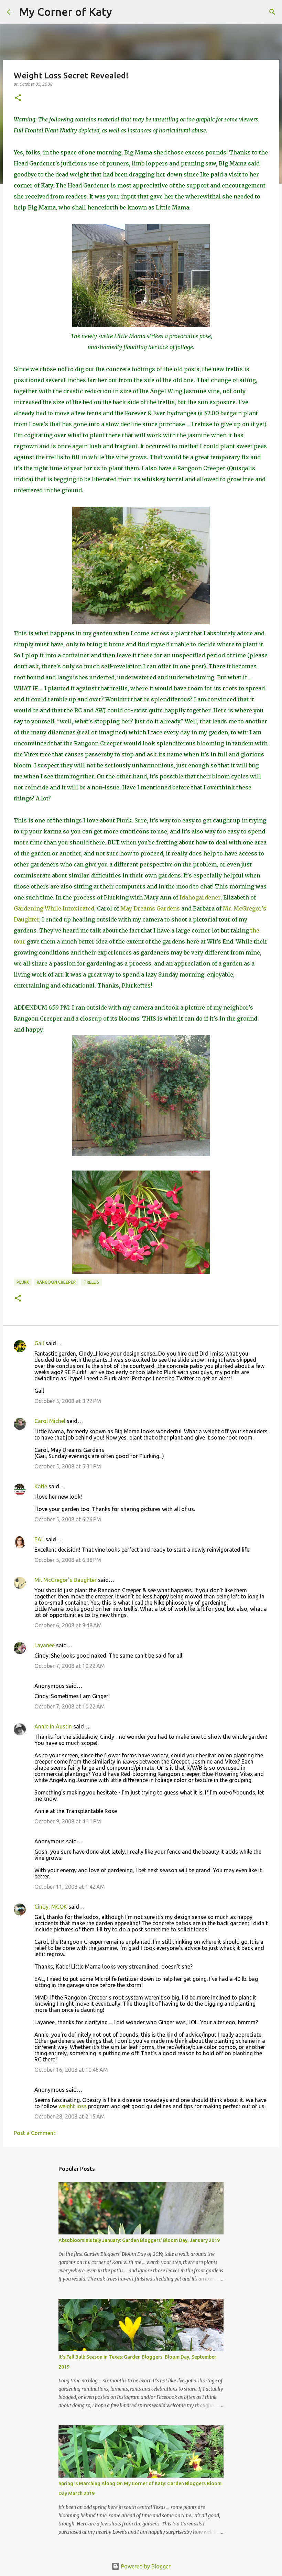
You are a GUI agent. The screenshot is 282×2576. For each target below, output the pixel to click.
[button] (18, 98)
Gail (39, 1343)
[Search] (122, 12)
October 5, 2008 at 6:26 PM (68, 1519)
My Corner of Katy (66, 12)
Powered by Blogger (145, 2566)
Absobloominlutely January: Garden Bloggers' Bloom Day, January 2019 (139, 2240)
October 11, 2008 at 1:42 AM (70, 1887)
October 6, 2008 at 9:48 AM (68, 1625)
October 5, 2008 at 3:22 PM (68, 1401)
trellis (91, 1282)
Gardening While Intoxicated (54, 908)
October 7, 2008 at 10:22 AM (70, 1666)
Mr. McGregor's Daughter (66, 1580)
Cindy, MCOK (51, 1907)
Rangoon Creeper (56, 1282)
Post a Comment (35, 2133)
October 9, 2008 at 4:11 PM (68, 1821)
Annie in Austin (53, 1726)
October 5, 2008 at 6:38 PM (68, 1560)
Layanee (45, 1645)
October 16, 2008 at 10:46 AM (71, 2070)
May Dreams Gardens (149, 908)
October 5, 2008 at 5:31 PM (68, 1466)
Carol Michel (50, 1421)
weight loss (73, 2106)
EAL (39, 1539)
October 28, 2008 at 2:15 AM (70, 2116)
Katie (41, 1486)
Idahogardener (200, 897)
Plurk (23, 1282)
